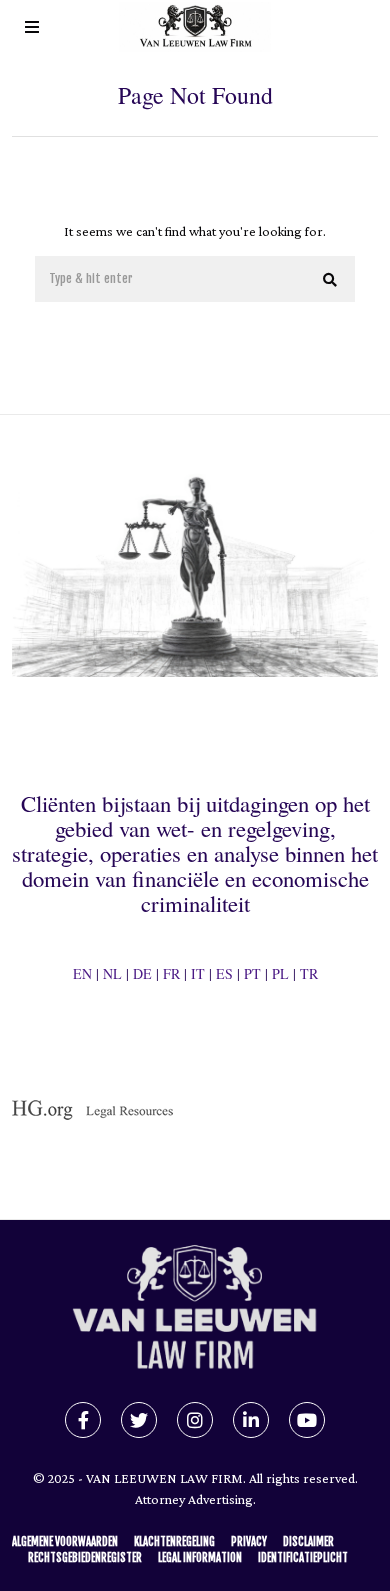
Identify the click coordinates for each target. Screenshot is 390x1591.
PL (280, 973)
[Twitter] (139, 1420)
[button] (331, 280)
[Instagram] (195, 1420)
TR (309, 973)
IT (198, 973)
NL (112, 973)
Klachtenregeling (174, 1542)
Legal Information (200, 1558)
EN (82, 973)
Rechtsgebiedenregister (85, 1558)
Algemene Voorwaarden (65, 1542)
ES (224, 973)
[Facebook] (83, 1420)
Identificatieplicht (303, 1558)
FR (171, 973)
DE (142, 973)
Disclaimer (308, 1542)
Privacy (249, 1542)
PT (252, 973)
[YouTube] (307, 1420)
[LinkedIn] (251, 1420)
